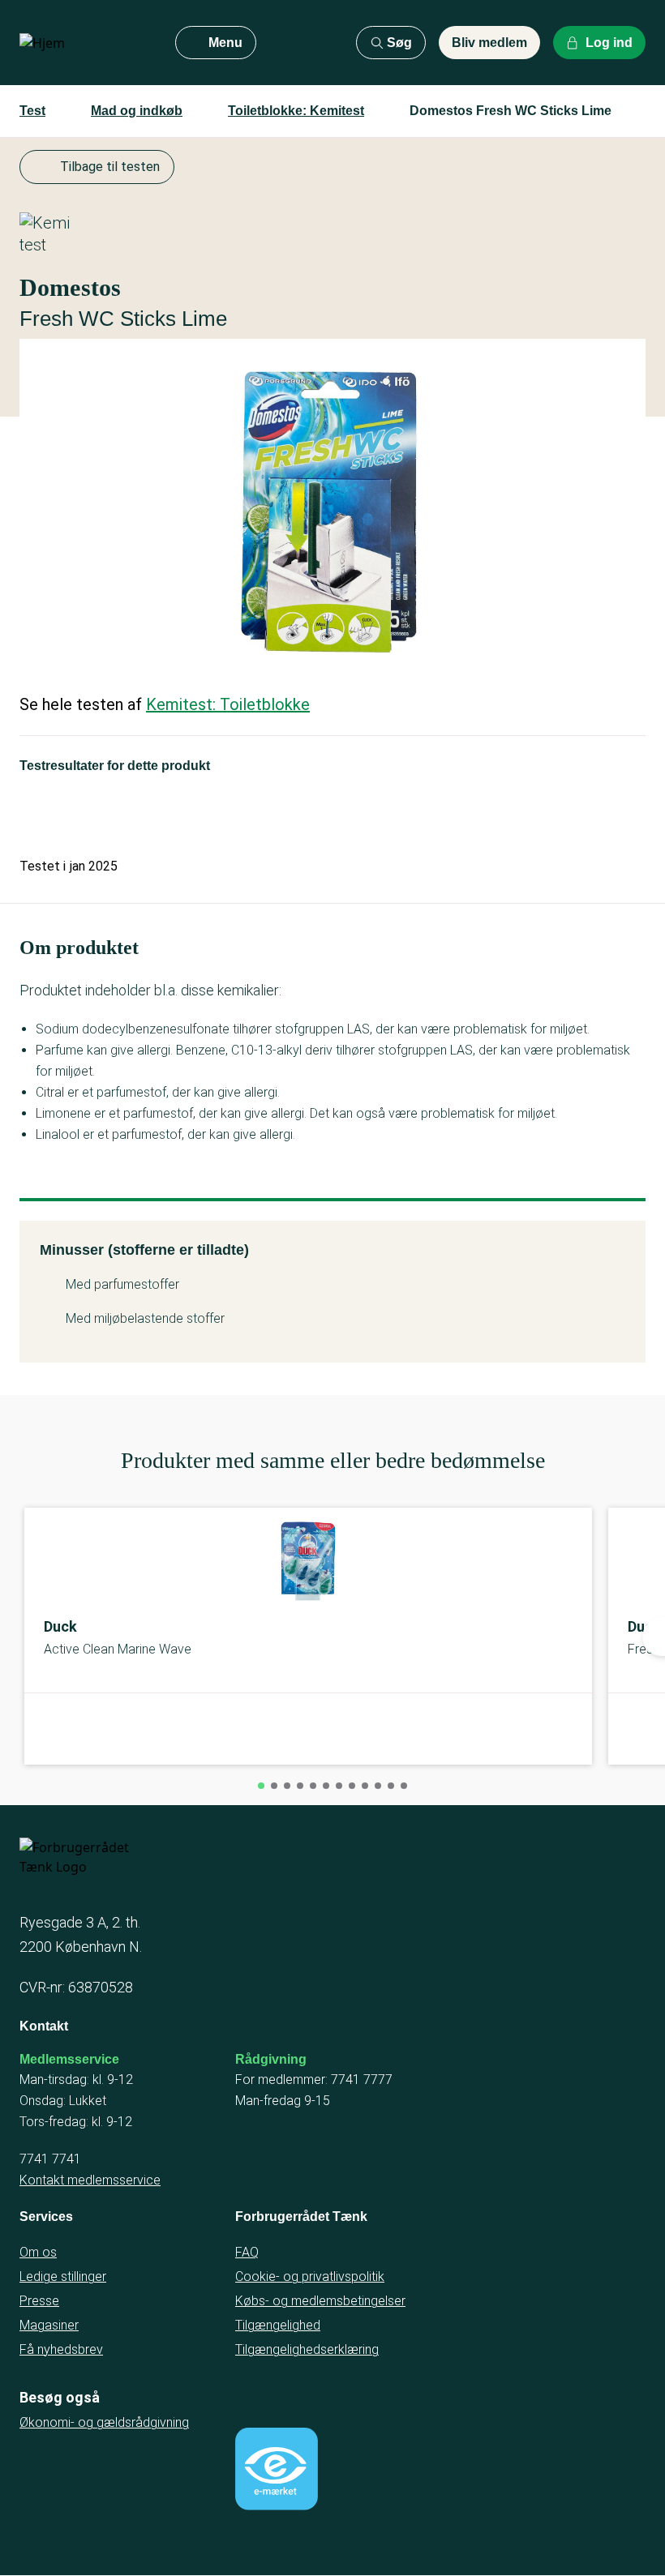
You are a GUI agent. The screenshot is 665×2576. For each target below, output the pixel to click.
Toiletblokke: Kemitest (296, 111)
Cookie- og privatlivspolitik (310, 2276)
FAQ (247, 2252)
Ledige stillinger (63, 2276)
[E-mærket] (277, 2469)
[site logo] (84, 43)
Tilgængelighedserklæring (307, 2349)
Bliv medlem (489, 43)
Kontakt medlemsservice (90, 2180)
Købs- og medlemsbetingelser (320, 2301)
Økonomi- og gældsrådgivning (104, 2422)
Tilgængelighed (278, 2325)
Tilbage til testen (110, 167)
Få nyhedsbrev (61, 2349)
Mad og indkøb (137, 111)
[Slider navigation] (261, 1786)
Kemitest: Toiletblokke (228, 704)
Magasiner (49, 2325)
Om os (38, 2252)
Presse (39, 2301)
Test (32, 111)
